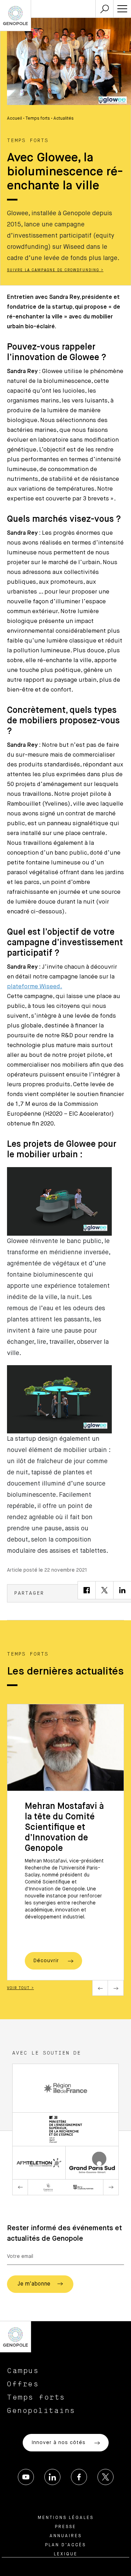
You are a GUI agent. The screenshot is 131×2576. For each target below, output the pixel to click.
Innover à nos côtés (59, 2443)
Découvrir (47, 1961)
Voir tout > (20, 1988)
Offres (23, 2384)
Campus (23, 2371)
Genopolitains (41, 2411)
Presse (65, 2527)
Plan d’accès (65, 2545)
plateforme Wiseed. (35, 987)
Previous (100, 1988)
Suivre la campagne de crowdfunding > (55, 270)
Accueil (14, 119)
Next (116, 1988)
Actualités (64, 119)
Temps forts (38, 119)
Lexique (66, 2554)
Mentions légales (66, 2518)
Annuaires (66, 2536)
